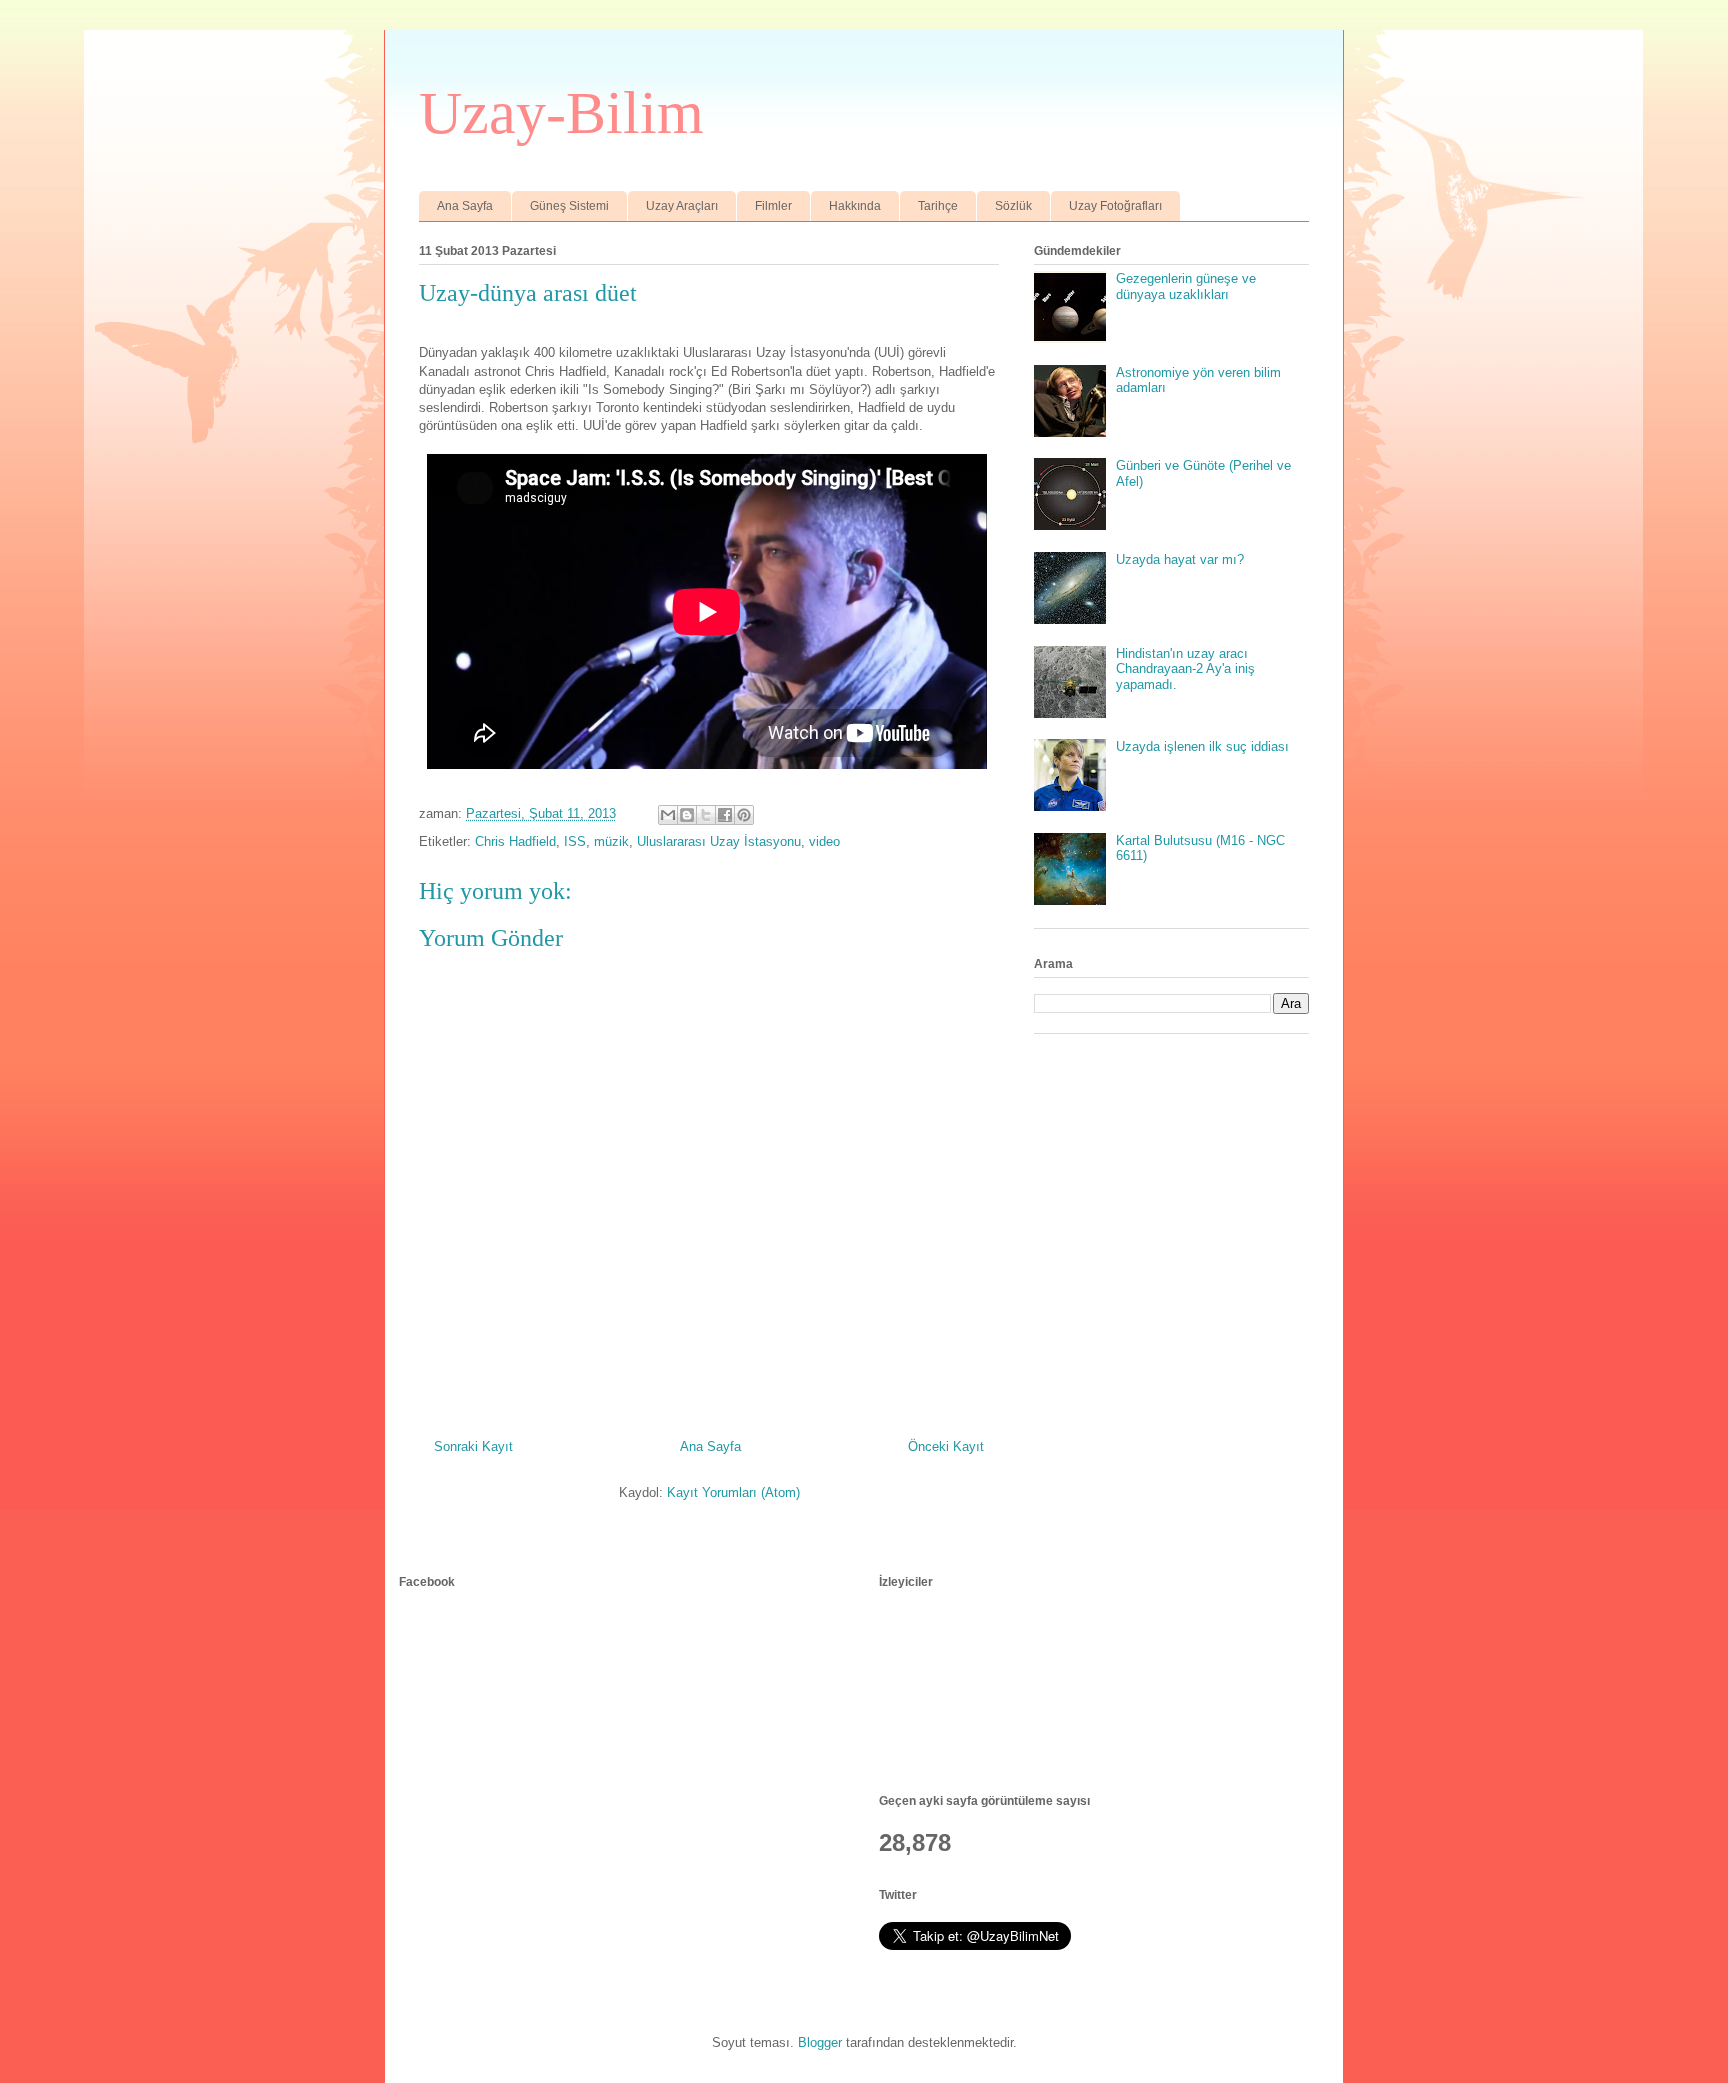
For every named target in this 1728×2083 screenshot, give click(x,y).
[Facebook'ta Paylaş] (725, 815)
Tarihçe (938, 206)
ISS (575, 841)
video (824, 841)
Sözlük (1013, 206)
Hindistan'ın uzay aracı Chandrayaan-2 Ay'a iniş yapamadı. (1185, 669)
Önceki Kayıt (946, 1446)
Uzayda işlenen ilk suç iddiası (1202, 746)
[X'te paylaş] (706, 815)
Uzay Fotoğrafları (1115, 206)
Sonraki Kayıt (473, 1446)
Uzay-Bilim (561, 113)
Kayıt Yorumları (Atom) (733, 1492)
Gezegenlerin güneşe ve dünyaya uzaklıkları (1186, 286)
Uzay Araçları (682, 206)
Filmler (773, 206)
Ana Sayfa (465, 206)
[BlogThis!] (687, 815)
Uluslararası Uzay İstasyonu (719, 841)
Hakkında (855, 206)
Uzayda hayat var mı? (1180, 559)
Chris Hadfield (515, 841)
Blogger (820, 2042)
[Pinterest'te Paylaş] (744, 815)
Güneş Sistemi (569, 206)
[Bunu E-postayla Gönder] (668, 815)
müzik (611, 841)
